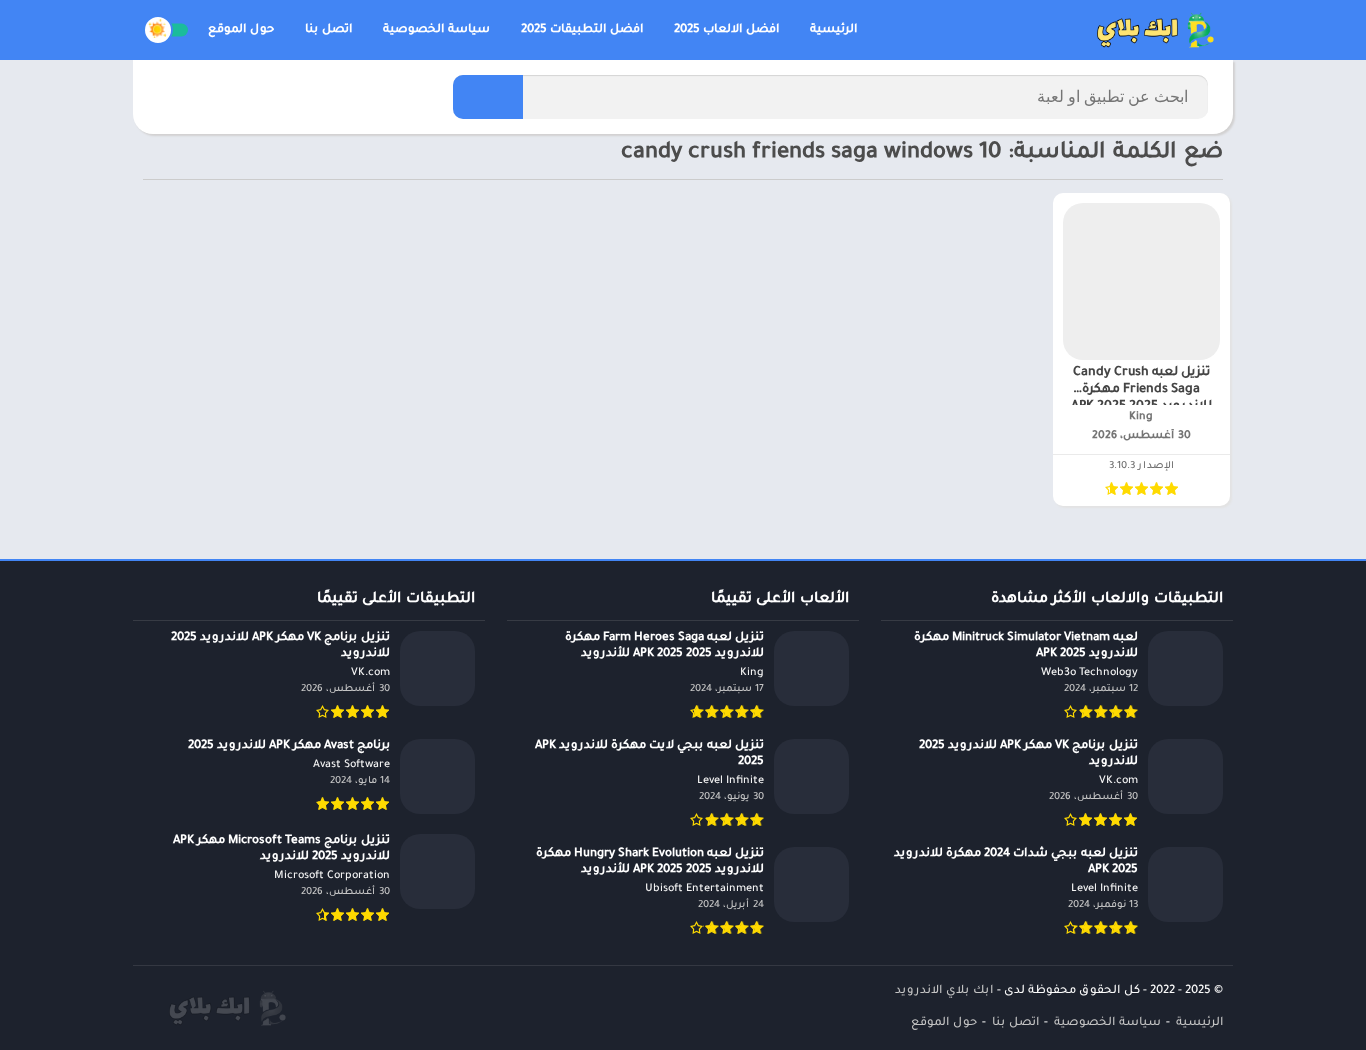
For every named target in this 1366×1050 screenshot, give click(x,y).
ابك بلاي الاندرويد (944, 991)
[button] (488, 97)
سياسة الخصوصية (436, 30)
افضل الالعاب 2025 (726, 30)
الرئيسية (833, 30)
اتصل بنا (328, 30)
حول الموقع (241, 30)
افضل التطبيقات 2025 (582, 30)
